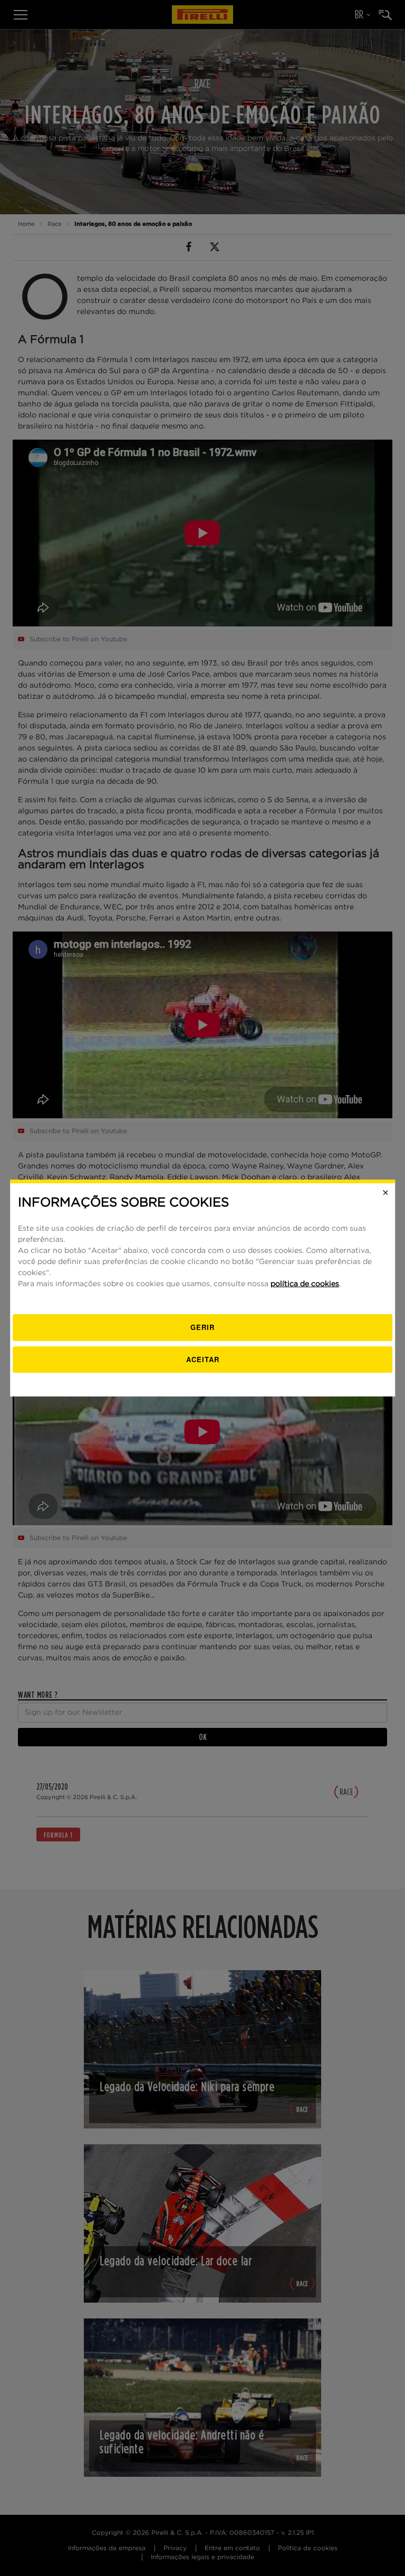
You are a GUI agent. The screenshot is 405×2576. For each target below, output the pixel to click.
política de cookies (305, 1284)
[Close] (385, 1193)
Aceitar (203, 1359)
